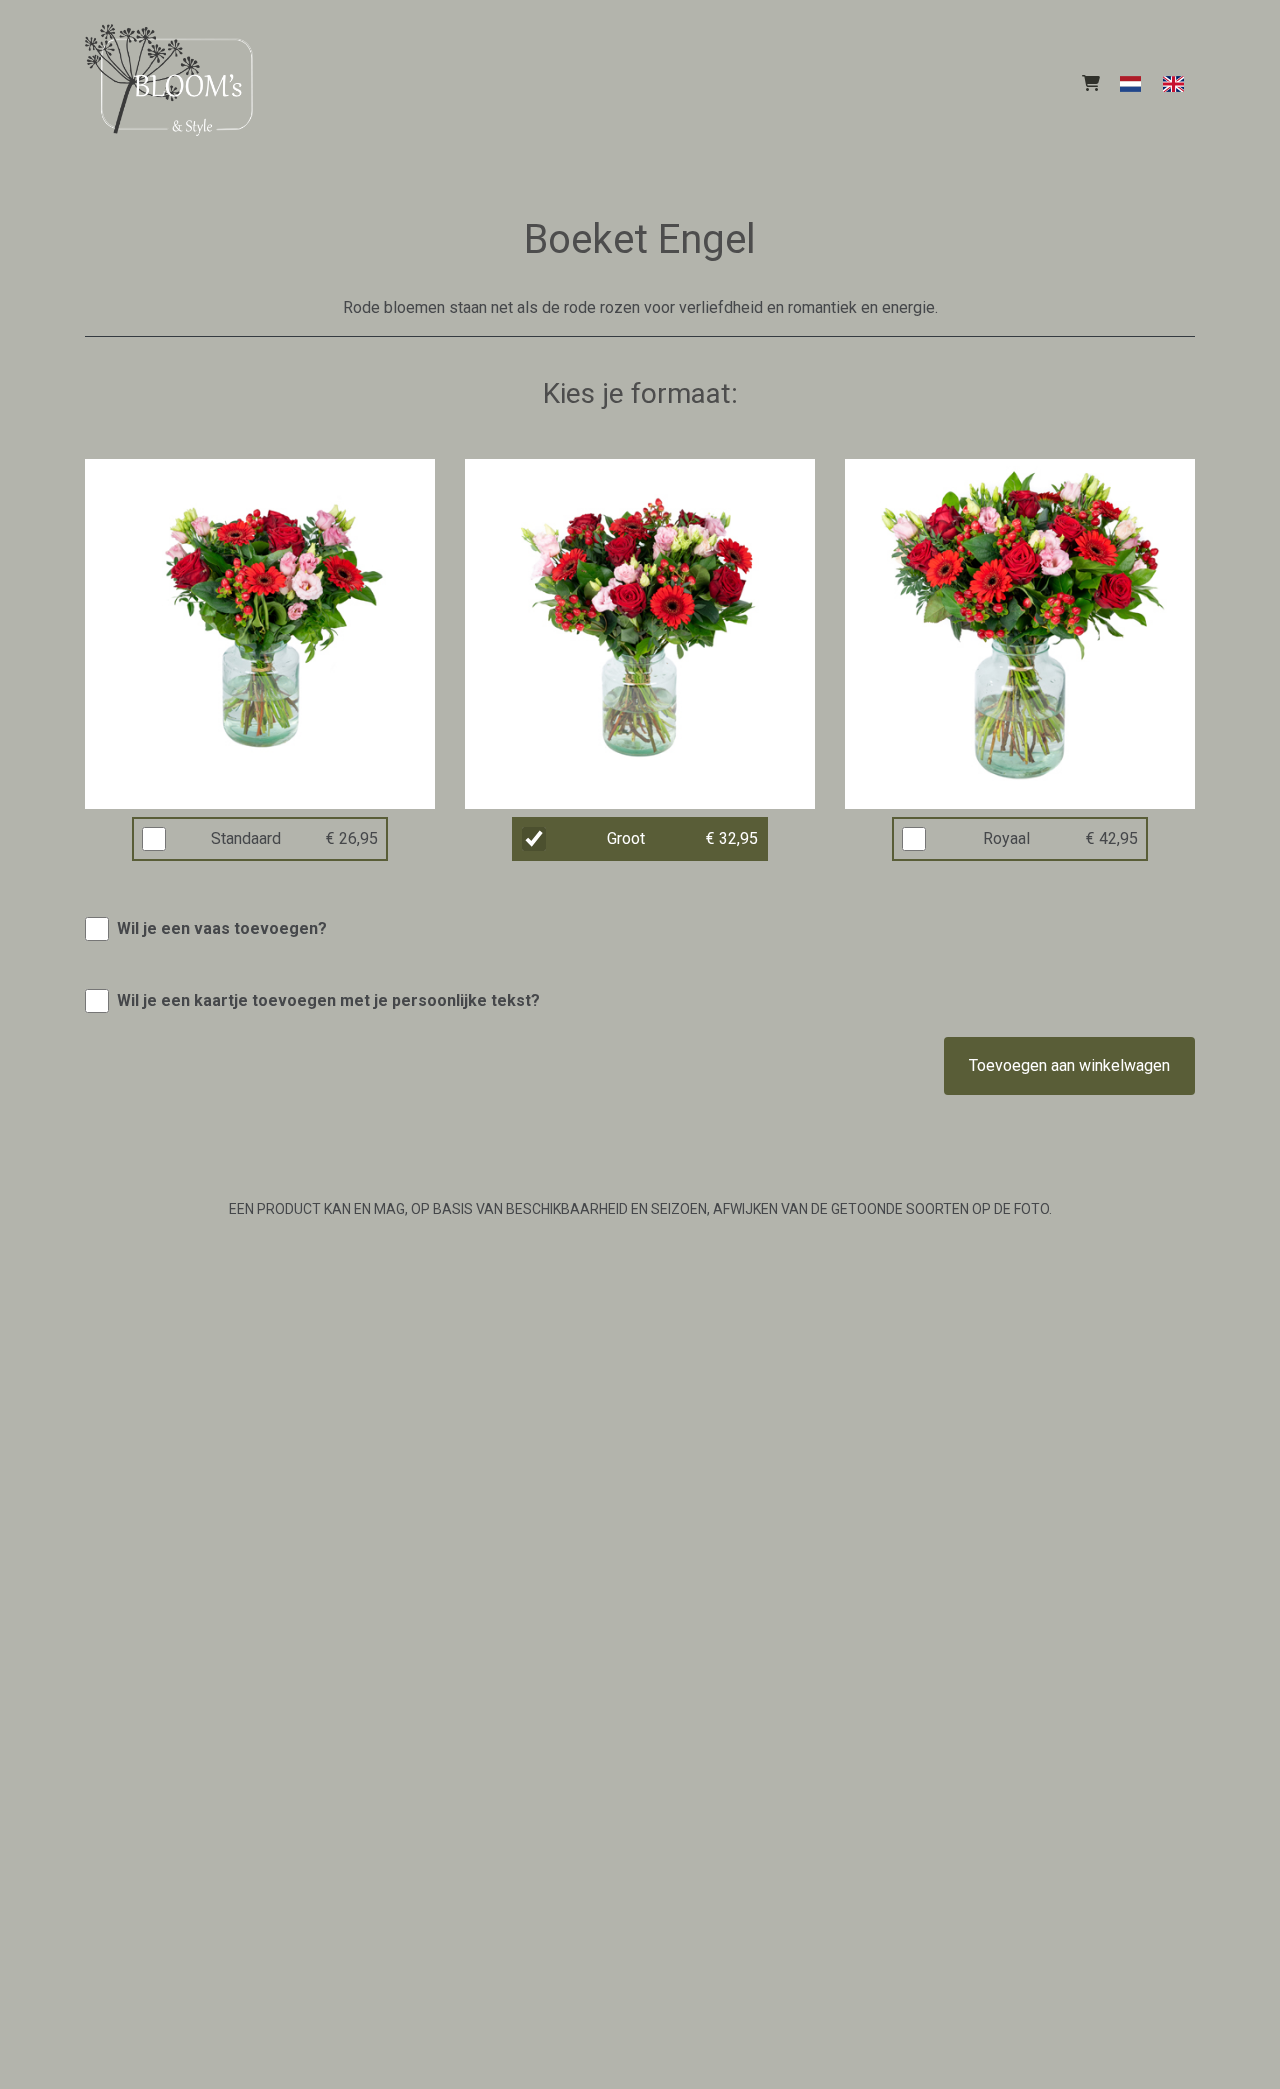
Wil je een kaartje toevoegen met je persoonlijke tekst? (328, 1000)
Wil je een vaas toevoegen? (222, 928)
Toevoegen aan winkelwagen (1069, 1065)
